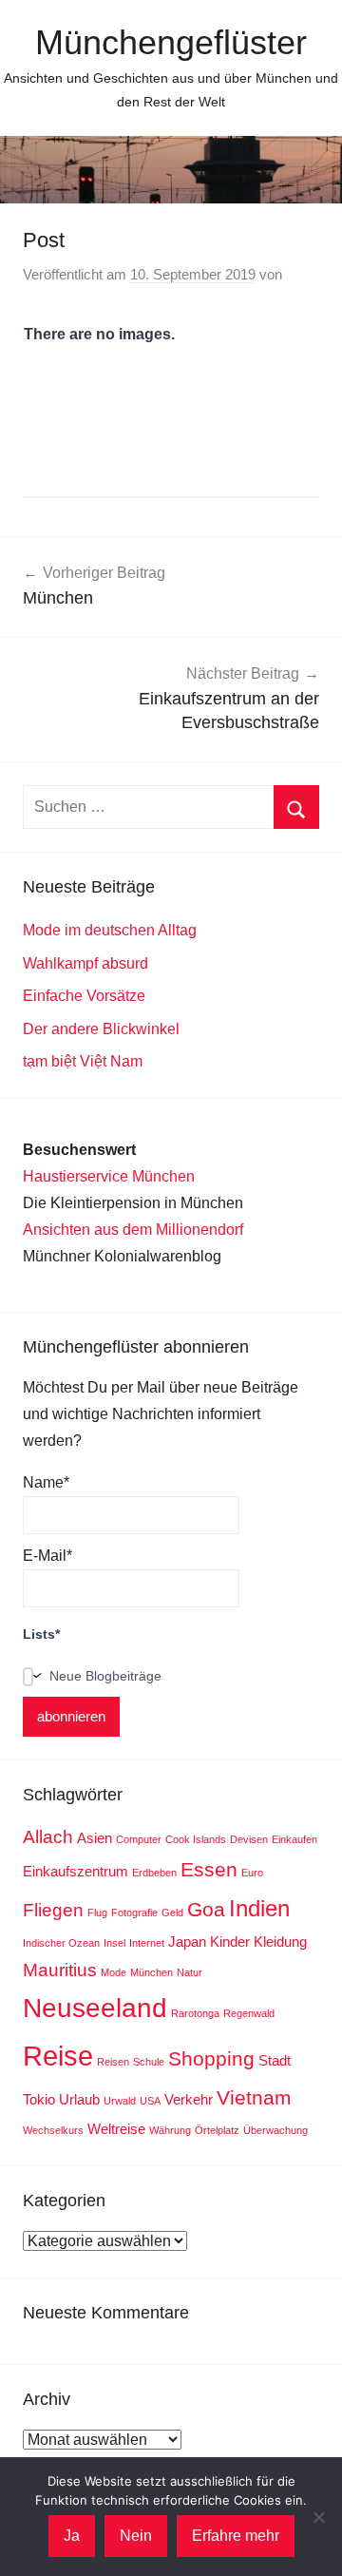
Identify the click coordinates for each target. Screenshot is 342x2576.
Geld (172, 1913)
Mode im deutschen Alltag (110, 930)
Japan (187, 1942)
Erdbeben (154, 1873)
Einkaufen (294, 1839)
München (152, 1972)
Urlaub (79, 2099)
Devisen (249, 1839)
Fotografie (134, 1913)
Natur (190, 1972)
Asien (95, 1838)
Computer (139, 1839)
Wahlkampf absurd (85, 963)
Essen (209, 1870)
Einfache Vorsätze (84, 996)
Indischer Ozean (61, 1943)
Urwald (120, 2101)
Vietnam (254, 2098)
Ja (72, 2536)
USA (150, 2101)
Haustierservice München (109, 1176)
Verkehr (189, 2099)
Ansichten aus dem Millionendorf (133, 1230)
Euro (252, 1873)
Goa (206, 1910)
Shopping (211, 2059)
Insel (114, 1943)
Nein (136, 2536)
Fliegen (53, 1910)
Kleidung (280, 1942)
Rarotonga (195, 2013)
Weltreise (116, 2129)
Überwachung (275, 2130)
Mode (114, 1972)
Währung (170, 2130)
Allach (48, 1837)
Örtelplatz (217, 2130)
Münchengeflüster (171, 42)
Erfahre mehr (236, 2536)
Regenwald (249, 2013)
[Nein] (318, 2517)
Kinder (230, 1942)
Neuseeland (95, 2008)
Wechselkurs (53, 2130)
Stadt (275, 2060)
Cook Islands (196, 1839)
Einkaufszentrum (76, 1871)
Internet (147, 1943)
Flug (97, 1913)
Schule (149, 2062)
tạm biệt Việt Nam (83, 1061)
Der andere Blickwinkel (101, 1029)
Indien (259, 1908)
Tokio (39, 2099)
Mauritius (60, 1970)
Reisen (113, 2062)
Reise (58, 2056)
